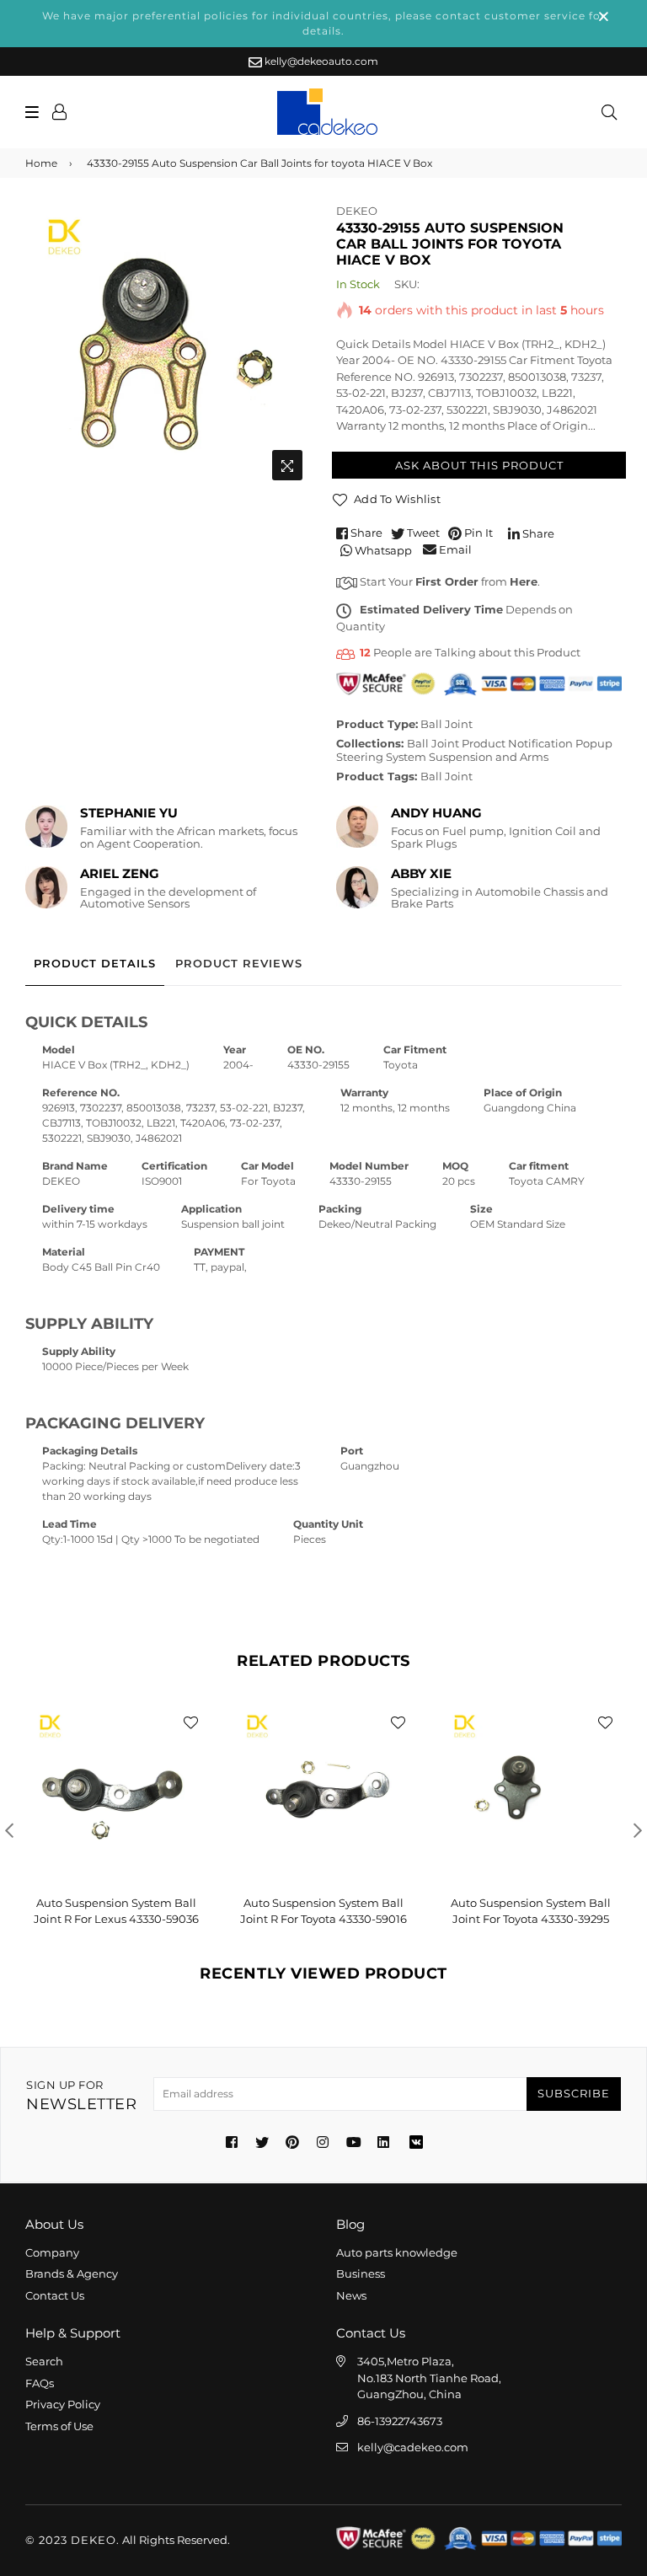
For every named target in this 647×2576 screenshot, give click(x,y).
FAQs (40, 2383)
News (351, 2295)
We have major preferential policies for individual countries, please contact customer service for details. (324, 23)
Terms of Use (59, 2426)
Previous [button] (9, 1830)
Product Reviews (239, 963)
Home (41, 163)
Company (52, 2252)
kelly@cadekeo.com (413, 2447)
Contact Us (55, 2295)
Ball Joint (446, 724)
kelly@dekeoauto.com (320, 61)
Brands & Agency (72, 2273)
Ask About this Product (479, 465)
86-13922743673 (400, 2421)
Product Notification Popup (537, 743)
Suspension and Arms (489, 757)
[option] (168, 346)
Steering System (381, 757)
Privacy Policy (63, 2404)
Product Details (95, 963)
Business (361, 2273)
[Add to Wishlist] (190, 1722)
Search (44, 2361)
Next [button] (638, 1830)
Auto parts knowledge (397, 2252)
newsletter (81, 2096)
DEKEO (357, 211)
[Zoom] (287, 465)
